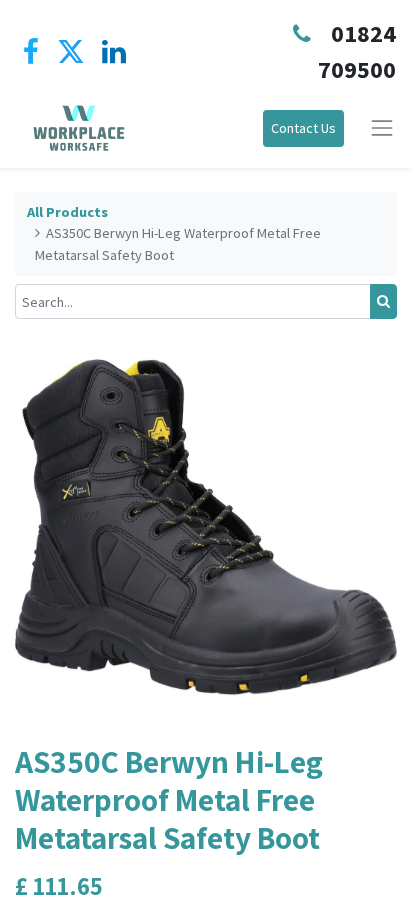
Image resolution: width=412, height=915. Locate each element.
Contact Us (303, 128)
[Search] (383, 301)
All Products (67, 212)
